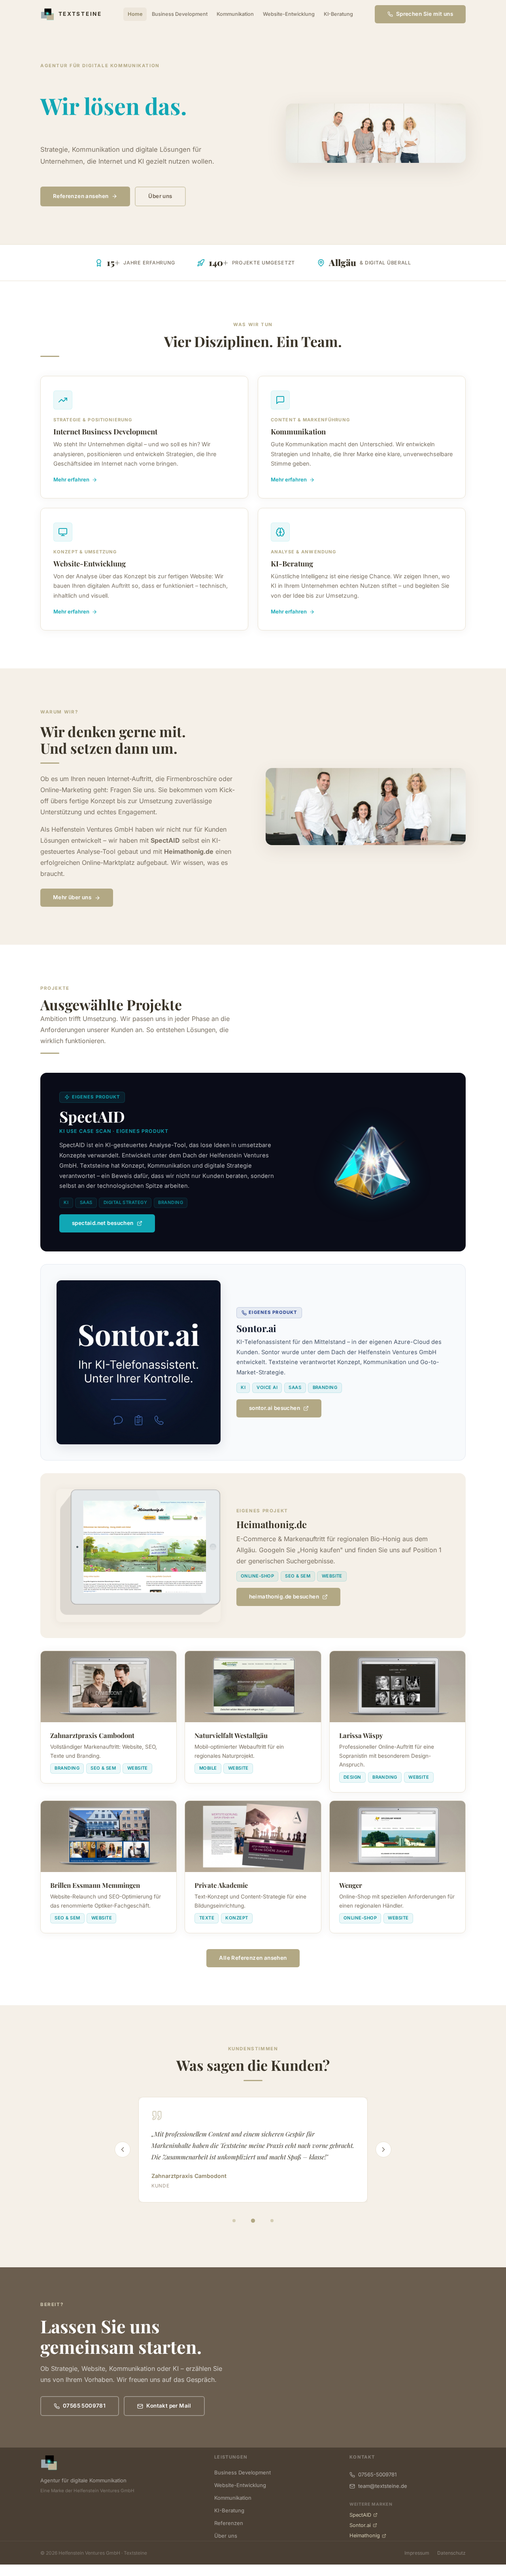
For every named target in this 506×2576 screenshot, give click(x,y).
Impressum (417, 2553)
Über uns (160, 196)
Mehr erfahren (71, 479)
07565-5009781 (377, 2474)
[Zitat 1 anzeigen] (234, 2221)
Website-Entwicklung (289, 14)
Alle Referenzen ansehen (253, 1958)
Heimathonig (365, 2535)
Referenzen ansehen (81, 196)
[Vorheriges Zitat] (123, 2149)
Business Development (180, 14)
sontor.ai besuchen (275, 1408)
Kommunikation (235, 14)
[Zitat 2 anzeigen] (253, 2221)
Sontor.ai (360, 2525)
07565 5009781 (84, 2406)
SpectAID (360, 2515)
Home (135, 14)
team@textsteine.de (383, 2486)
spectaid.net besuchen (103, 1223)
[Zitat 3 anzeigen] (272, 2221)
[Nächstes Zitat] (383, 2149)
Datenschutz (451, 2553)
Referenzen (229, 2523)
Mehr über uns (72, 897)
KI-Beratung (338, 14)
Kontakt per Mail (169, 2406)
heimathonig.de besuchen (284, 1597)
